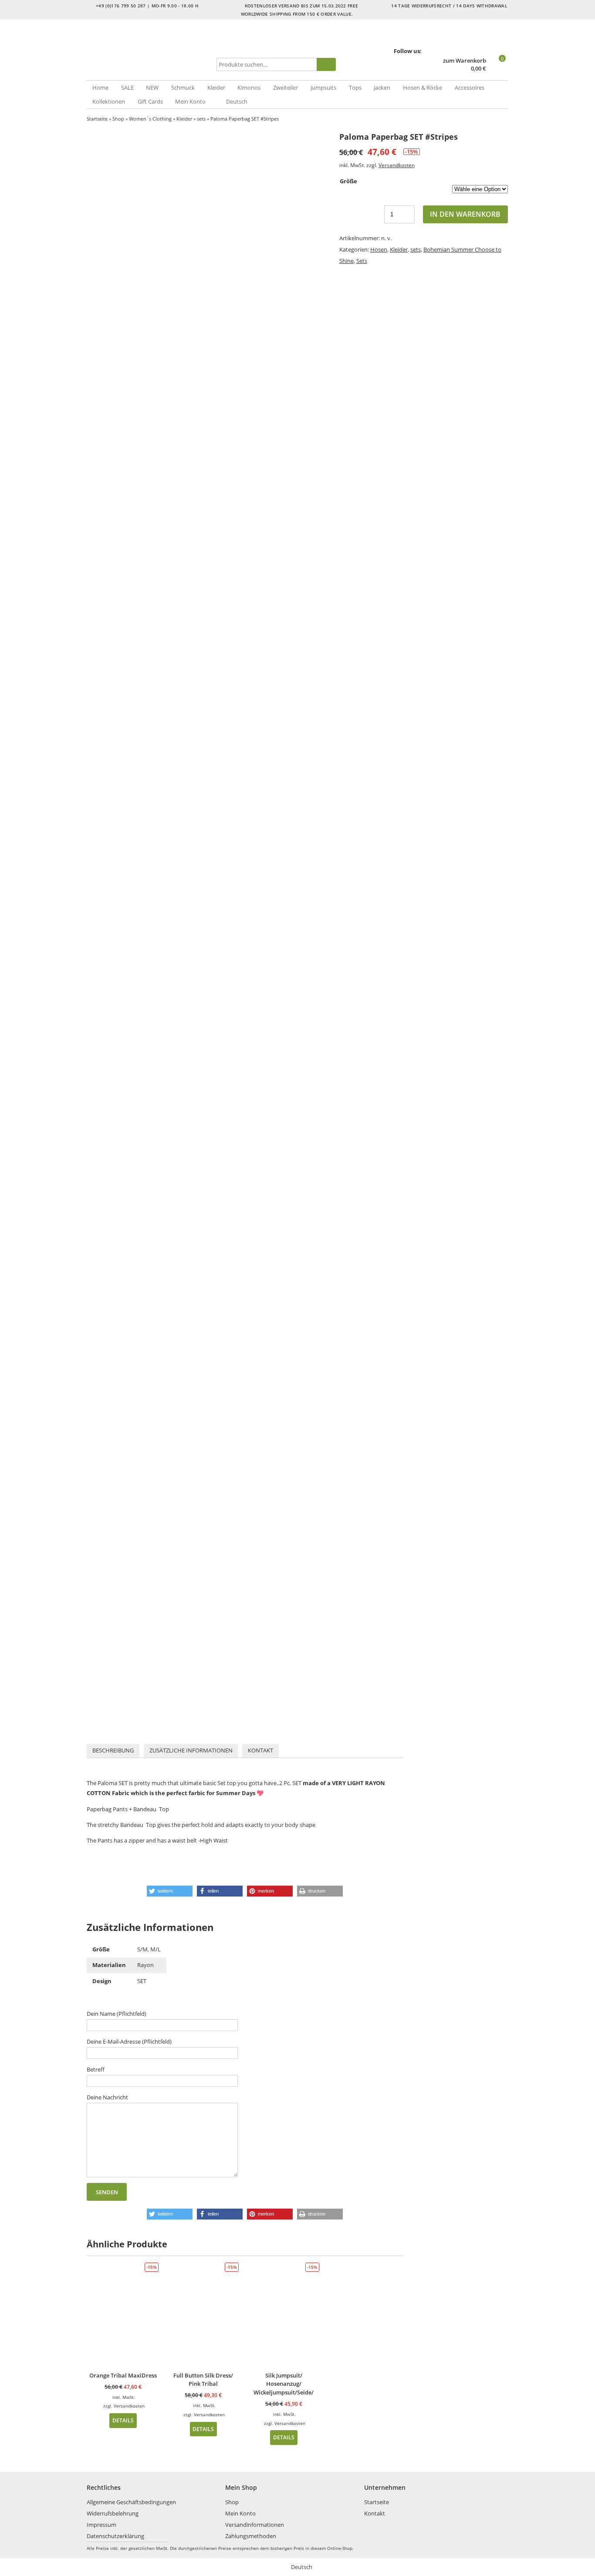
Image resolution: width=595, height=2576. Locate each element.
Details (123, 2420)
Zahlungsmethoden (251, 2536)
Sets (362, 261)
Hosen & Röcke (423, 87)
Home (100, 87)
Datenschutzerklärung (115, 2536)
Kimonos (249, 87)
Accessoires (470, 87)
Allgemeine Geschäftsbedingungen (131, 2502)
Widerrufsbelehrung (113, 2513)
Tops (355, 87)
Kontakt (260, 1750)
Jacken (382, 87)
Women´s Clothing (150, 119)
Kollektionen (109, 101)
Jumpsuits (323, 87)
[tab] (113, 1751)
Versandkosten (397, 165)
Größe (348, 181)
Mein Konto (190, 101)
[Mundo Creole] (150, 50)
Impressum (101, 2525)
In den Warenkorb (465, 214)
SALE (127, 87)
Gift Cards (150, 101)
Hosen (379, 249)
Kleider (216, 87)
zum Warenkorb (465, 61)
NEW (152, 87)
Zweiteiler (286, 87)
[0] (498, 69)
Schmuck (183, 87)
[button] (170, 1891)
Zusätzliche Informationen (191, 1750)
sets (201, 119)
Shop (118, 119)
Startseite (97, 119)
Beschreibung (113, 1750)
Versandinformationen (255, 2525)
